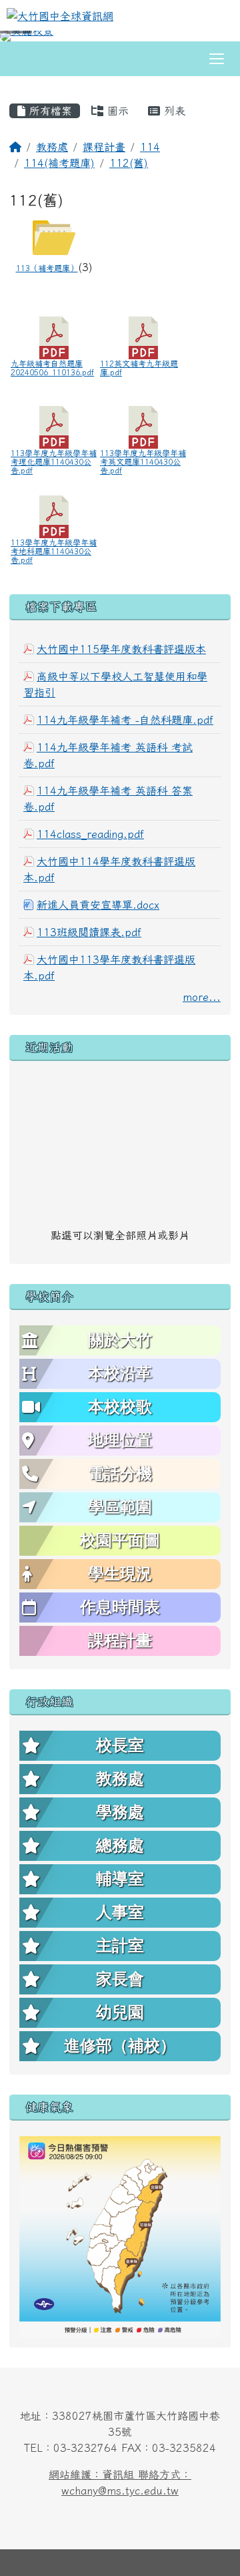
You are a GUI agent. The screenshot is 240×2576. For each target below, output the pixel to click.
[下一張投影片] (208, 39)
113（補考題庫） (47, 268)
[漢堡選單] (217, 59)
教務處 (52, 147)
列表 (173, 111)
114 (150, 147)
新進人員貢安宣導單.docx (98, 905)
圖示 (116, 111)
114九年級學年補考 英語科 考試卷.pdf (108, 755)
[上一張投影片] (32, 39)
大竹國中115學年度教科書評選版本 (121, 649)
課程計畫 (104, 147)
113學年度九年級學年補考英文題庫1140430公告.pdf (143, 461)
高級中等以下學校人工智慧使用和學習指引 (115, 684)
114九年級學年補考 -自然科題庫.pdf (125, 720)
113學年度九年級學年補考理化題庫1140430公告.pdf (54, 461)
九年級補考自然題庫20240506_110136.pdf (52, 368)
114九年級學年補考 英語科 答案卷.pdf (108, 799)
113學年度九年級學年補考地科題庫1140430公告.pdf (54, 551)
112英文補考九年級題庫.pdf (139, 368)
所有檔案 (49, 111)
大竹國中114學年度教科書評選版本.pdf (109, 869)
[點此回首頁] (120, 36)
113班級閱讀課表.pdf (89, 932)
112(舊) (129, 163)
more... (202, 997)
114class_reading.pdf (90, 834)
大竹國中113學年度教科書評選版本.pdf (109, 968)
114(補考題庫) (59, 163)
